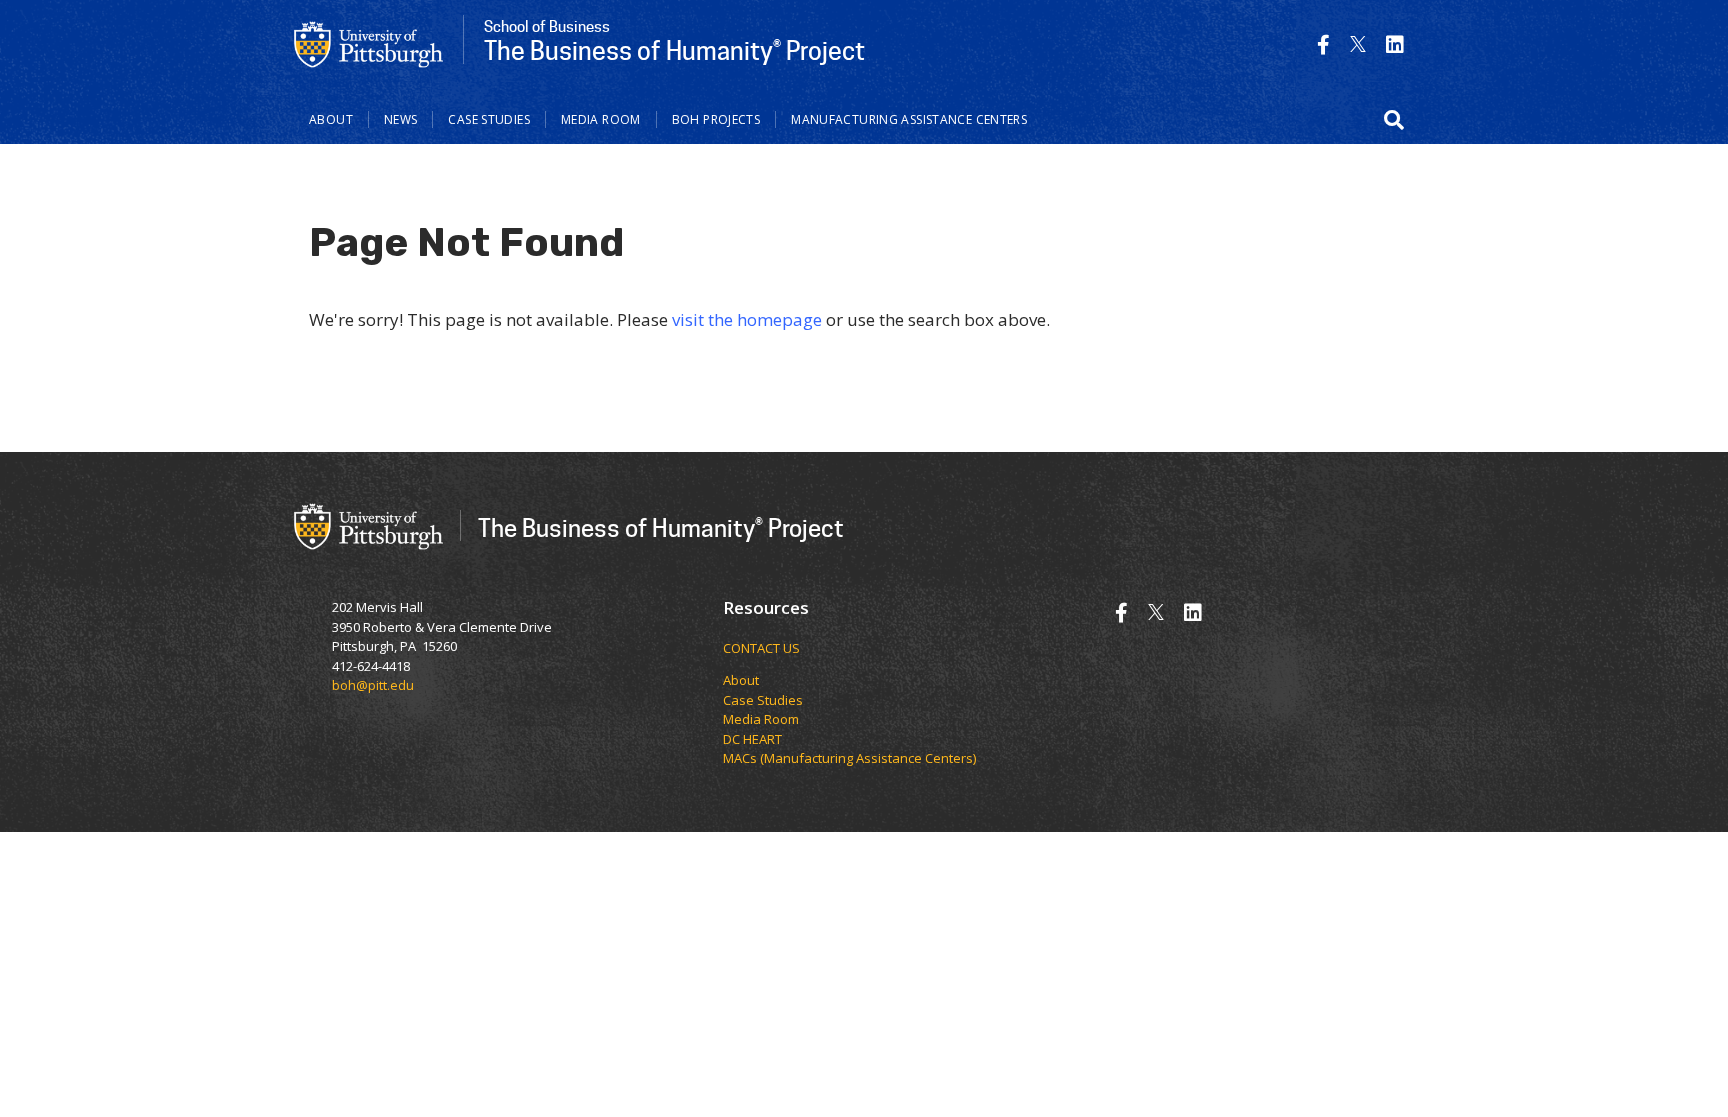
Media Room (601, 119)
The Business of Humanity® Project (661, 527)
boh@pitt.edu (373, 685)
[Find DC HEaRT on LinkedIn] (1395, 44)
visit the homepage (747, 319)
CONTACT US (761, 648)
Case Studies (489, 119)
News (401, 119)
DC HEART (752, 739)
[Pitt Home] (369, 43)
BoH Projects (716, 119)
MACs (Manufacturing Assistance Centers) (849, 758)
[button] (1394, 120)
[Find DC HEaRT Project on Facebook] (1323, 44)
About (331, 119)
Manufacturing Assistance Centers (909, 119)
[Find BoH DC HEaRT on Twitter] (1358, 44)
